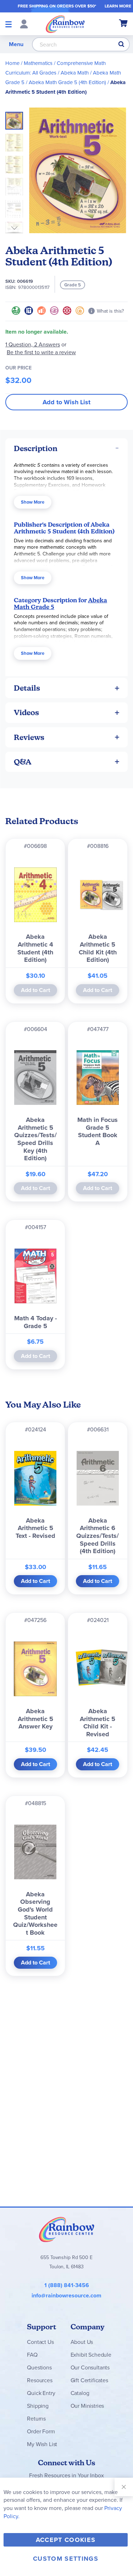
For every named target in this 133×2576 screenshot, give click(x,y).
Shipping (38, 2406)
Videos (26, 712)
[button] (16, 141)
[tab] (66, 448)
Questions (39, 2367)
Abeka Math (75, 73)
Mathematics (38, 63)
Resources (40, 2380)
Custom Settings (66, 2559)
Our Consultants (90, 2367)
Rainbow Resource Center (67, 2229)
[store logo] (65, 24)
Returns (36, 2419)
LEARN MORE (118, 6)
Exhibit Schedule (91, 2355)
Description (36, 448)
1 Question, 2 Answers (33, 344)
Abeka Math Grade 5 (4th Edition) (67, 82)
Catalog (80, 2393)
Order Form (41, 2431)
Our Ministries (87, 2406)
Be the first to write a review (41, 352)
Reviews (29, 737)
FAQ (32, 2355)
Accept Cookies (66, 2540)
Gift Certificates (89, 2380)
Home (12, 63)
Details (27, 688)
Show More (33, 502)
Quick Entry (41, 2393)
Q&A (23, 762)
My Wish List (42, 2444)
